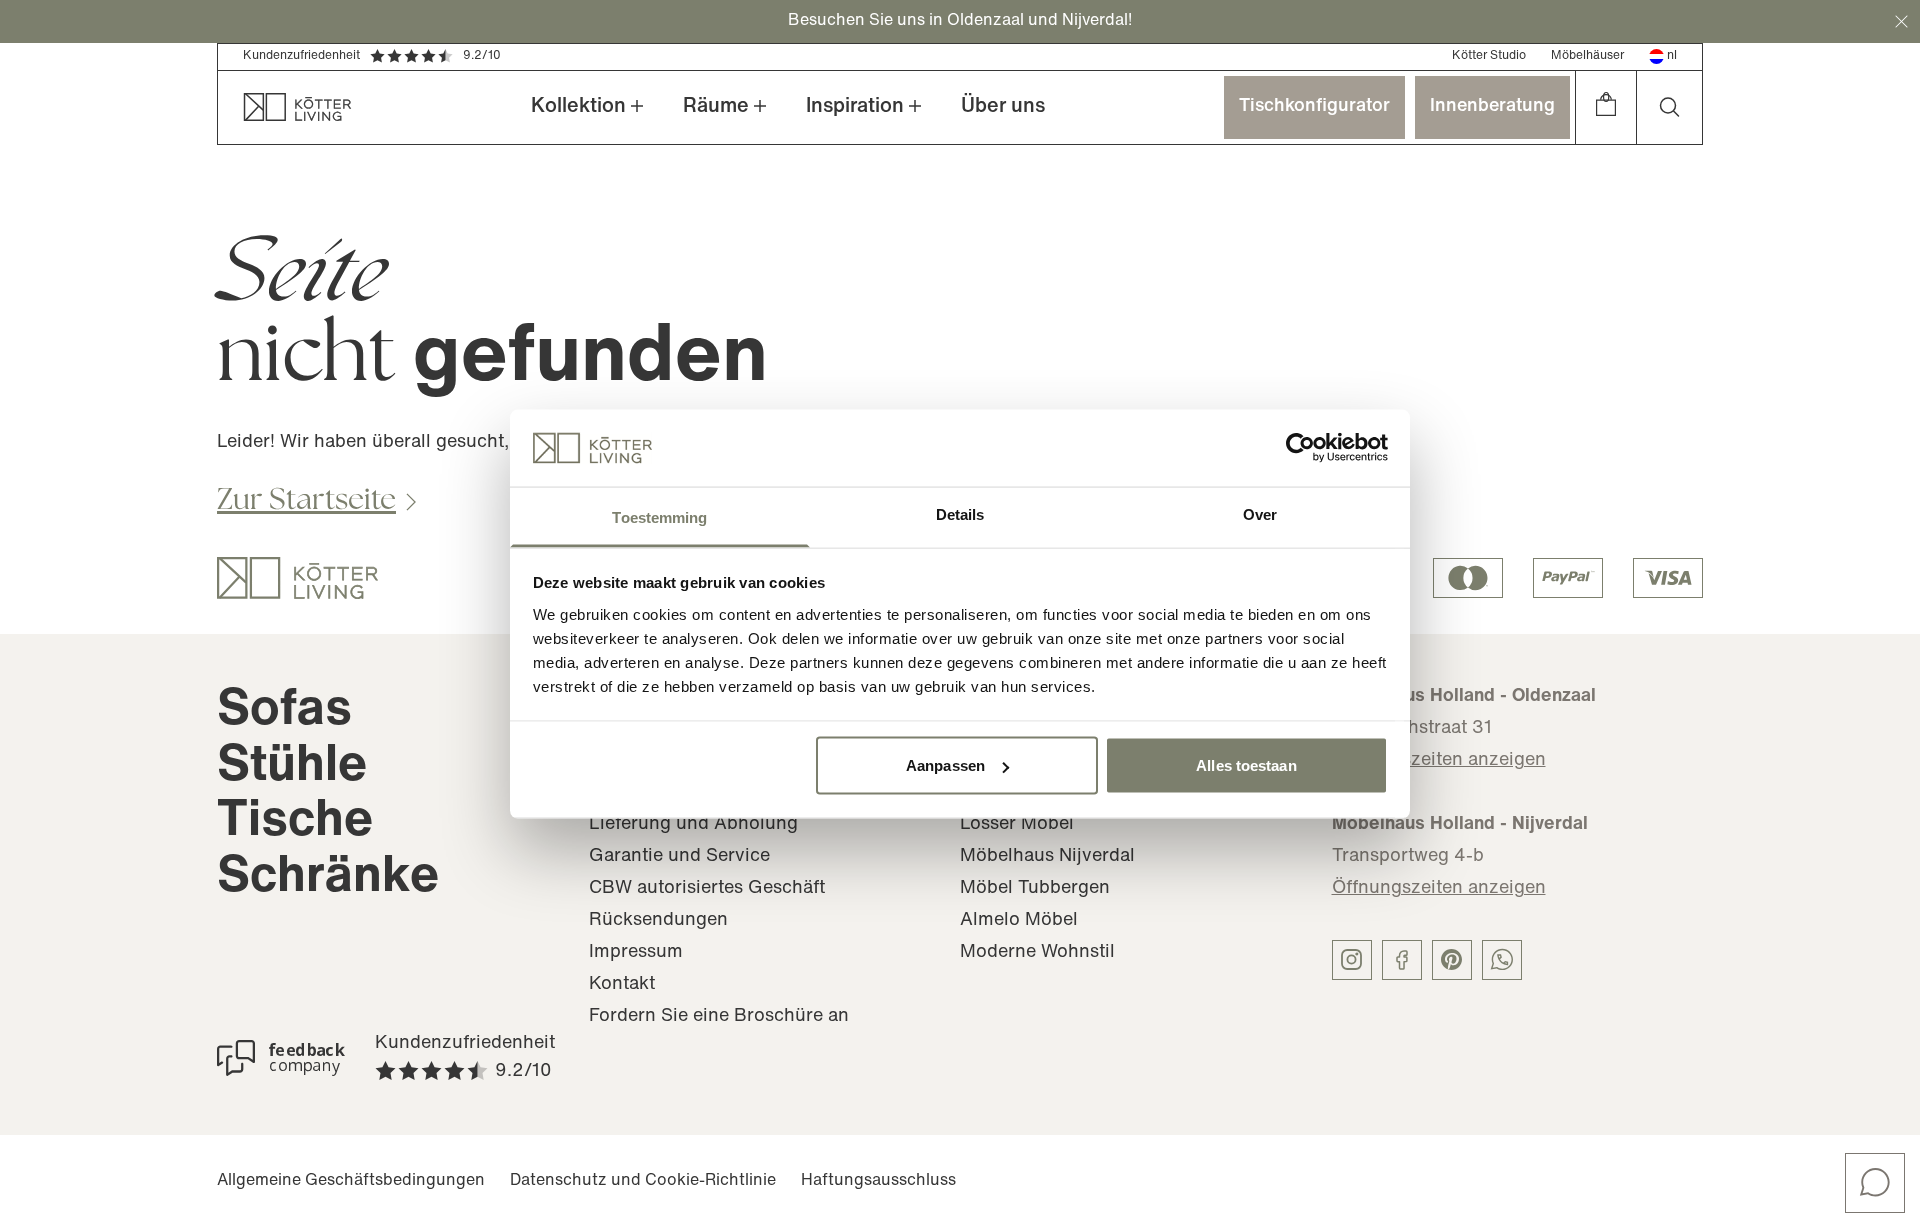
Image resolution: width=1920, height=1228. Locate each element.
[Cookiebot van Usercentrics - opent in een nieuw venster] (1300, 448)
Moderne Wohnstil (1037, 953)
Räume (716, 107)
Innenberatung (1492, 107)
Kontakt (622, 985)
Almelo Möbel (1019, 921)
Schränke (328, 878)
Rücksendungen (658, 921)
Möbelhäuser (1587, 56)
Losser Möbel (1017, 825)
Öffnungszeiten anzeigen (1439, 761)
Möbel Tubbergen (1035, 889)
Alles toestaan (1246, 765)
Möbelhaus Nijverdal (1047, 857)
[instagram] (1352, 960)
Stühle (292, 767)
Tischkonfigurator (1314, 107)
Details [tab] (960, 513)
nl (1672, 56)
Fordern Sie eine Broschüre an (719, 1017)
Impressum (636, 953)
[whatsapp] (1502, 960)
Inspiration (855, 107)
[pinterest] (1452, 960)
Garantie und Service (679, 857)
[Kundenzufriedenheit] (281, 1058)
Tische (295, 822)
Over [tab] (1260, 513)
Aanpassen (945, 765)
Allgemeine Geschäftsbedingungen (351, 1181)
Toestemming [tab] (659, 516)
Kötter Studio (1489, 56)
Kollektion (578, 107)
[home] (285, 107)
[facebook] (1402, 960)
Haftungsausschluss (878, 1181)
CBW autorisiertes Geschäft (707, 889)
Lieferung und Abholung (693, 825)
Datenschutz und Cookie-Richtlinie (643, 1181)
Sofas (284, 711)
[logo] (297, 578)
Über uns (1003, 107)
